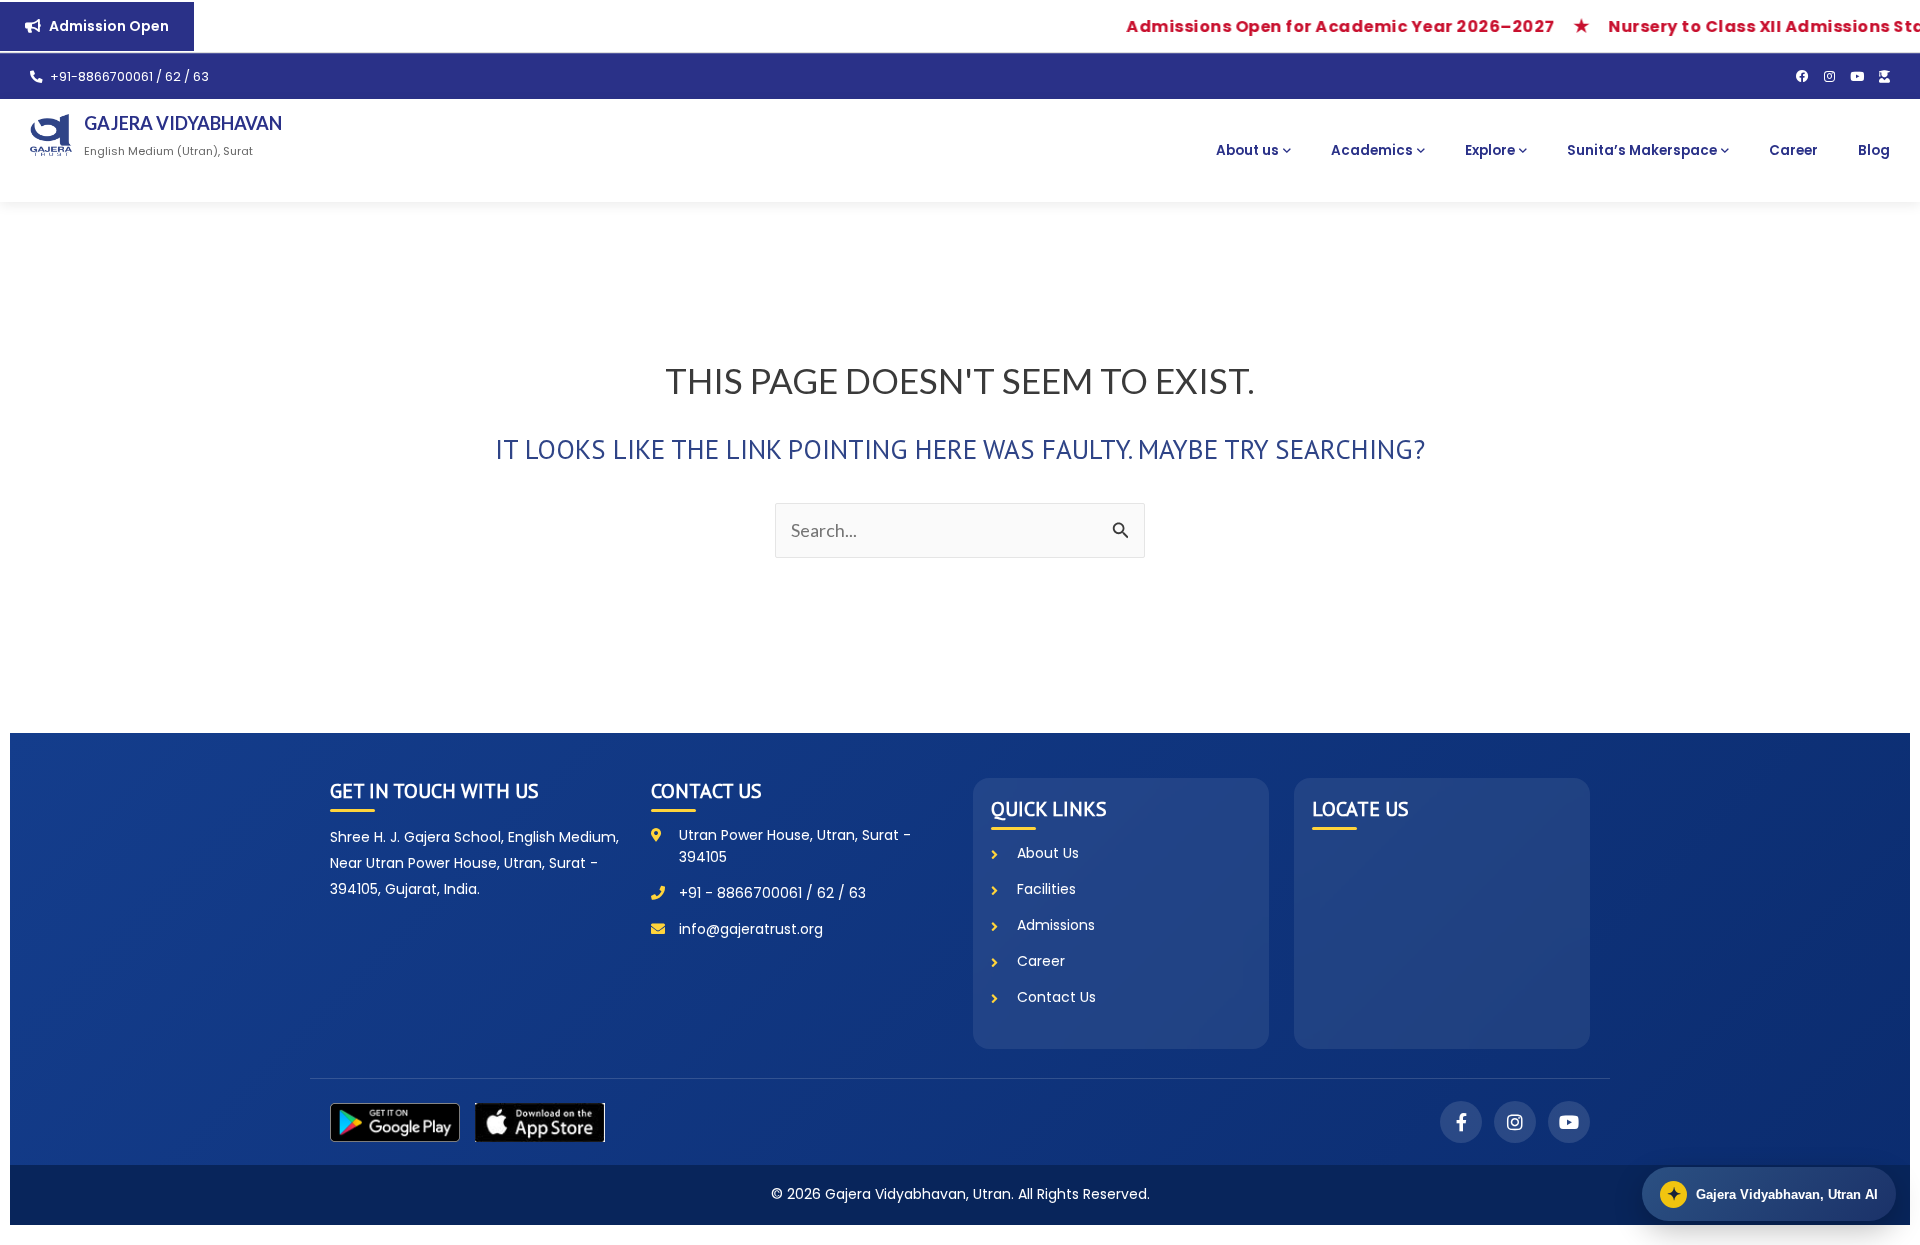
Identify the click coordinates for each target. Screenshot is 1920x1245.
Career (1793, 150)
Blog (1874, 150)
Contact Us (1056, 997)
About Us (1048, 853)
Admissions (1056, 925)
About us (1247, 150)
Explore (1490, 150)
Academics (1372, 150)
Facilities (1046, 889)
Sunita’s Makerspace (1642, 150)
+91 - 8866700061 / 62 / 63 (772, 893)
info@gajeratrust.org (751, 929)
